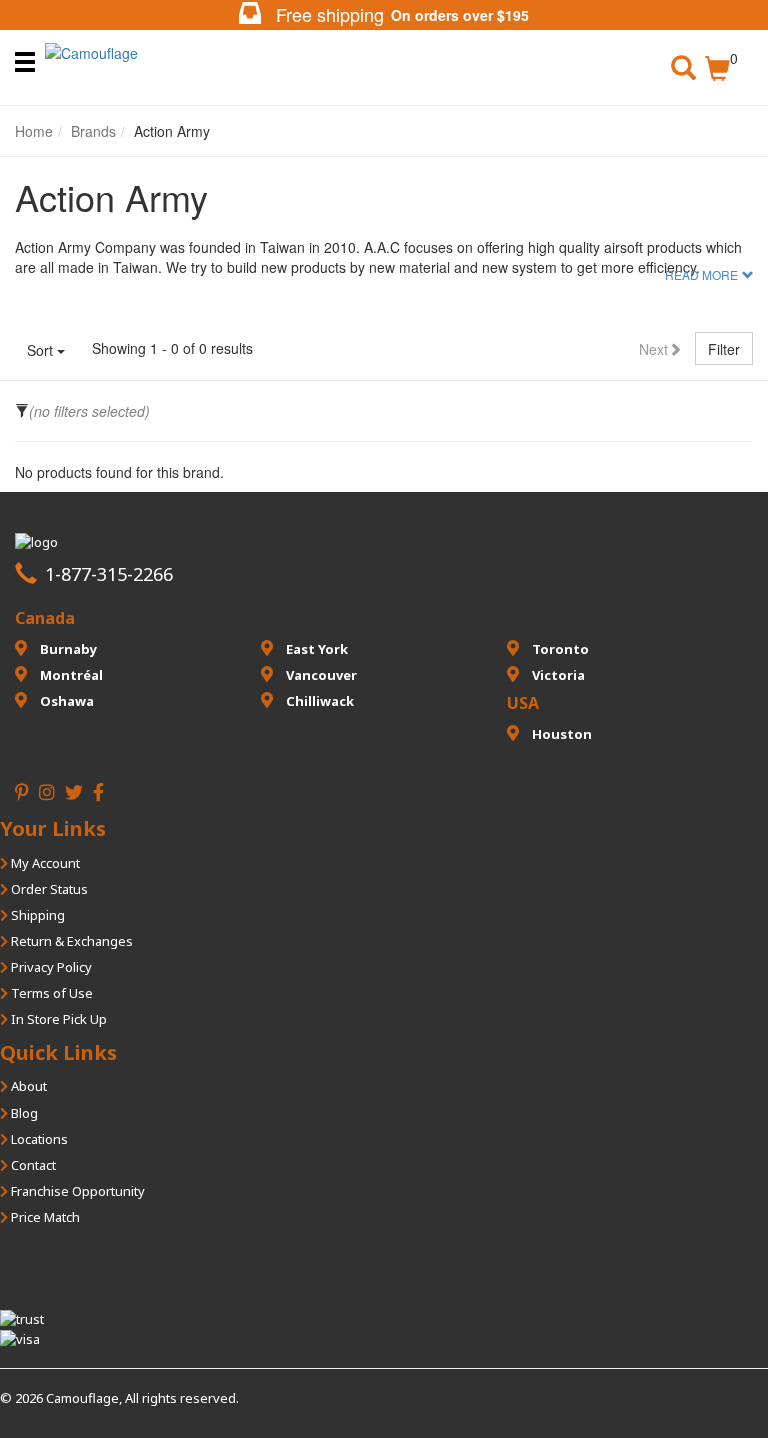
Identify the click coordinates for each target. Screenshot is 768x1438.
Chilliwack (318, 701)
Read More (701, 275)
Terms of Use (50, 993)
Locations (38, 1139)
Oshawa (65, 701)
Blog (23, 1113)
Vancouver (320, 675)
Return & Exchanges (70, 941)
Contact (32, 1165)
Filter (724, 349)
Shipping (36, 915)
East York (315, 649)
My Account (44, 863)
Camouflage (82, 1398)
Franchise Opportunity (76, 1191)
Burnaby (67, 649)
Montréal (70, 675)
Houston (560, 734)
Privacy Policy (50, 967)
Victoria (557, 675)
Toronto (559, 649)
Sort (42, 350)
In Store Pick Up (57, 1019)
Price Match (44, 1217)
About (27, 1086)
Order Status (48, 889)
